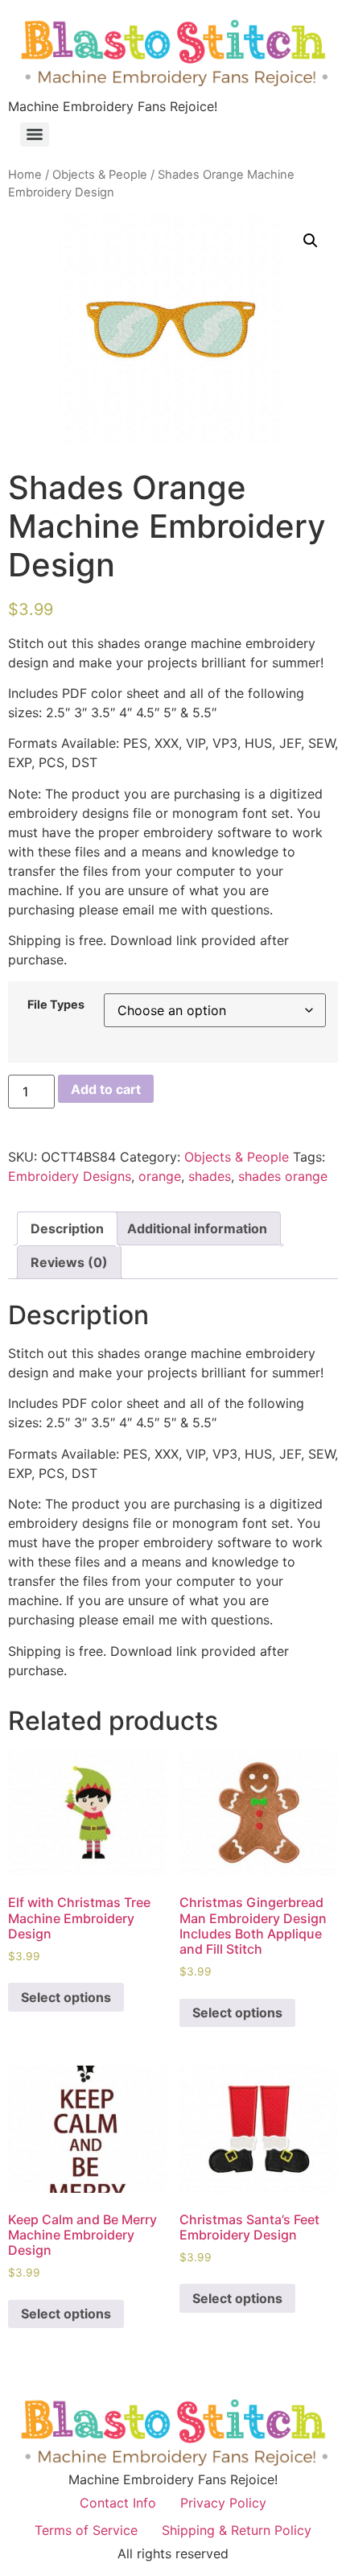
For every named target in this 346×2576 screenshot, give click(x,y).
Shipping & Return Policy (237, 2530)
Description (67, 1228)
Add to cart (106, 1089)
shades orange (283, 1176)
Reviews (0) (69, 1262)
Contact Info (118, 2503)
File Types (56, 1005)
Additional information (197, 1228)
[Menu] (35, 134)
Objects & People (100, 175)
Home (25, 175)
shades (210, 1176)
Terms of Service (86, 2530)
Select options (66, 1997)
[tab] (67, 1228)
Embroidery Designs (70, 1176)
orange (160, 1176)
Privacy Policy (223, 2503)
